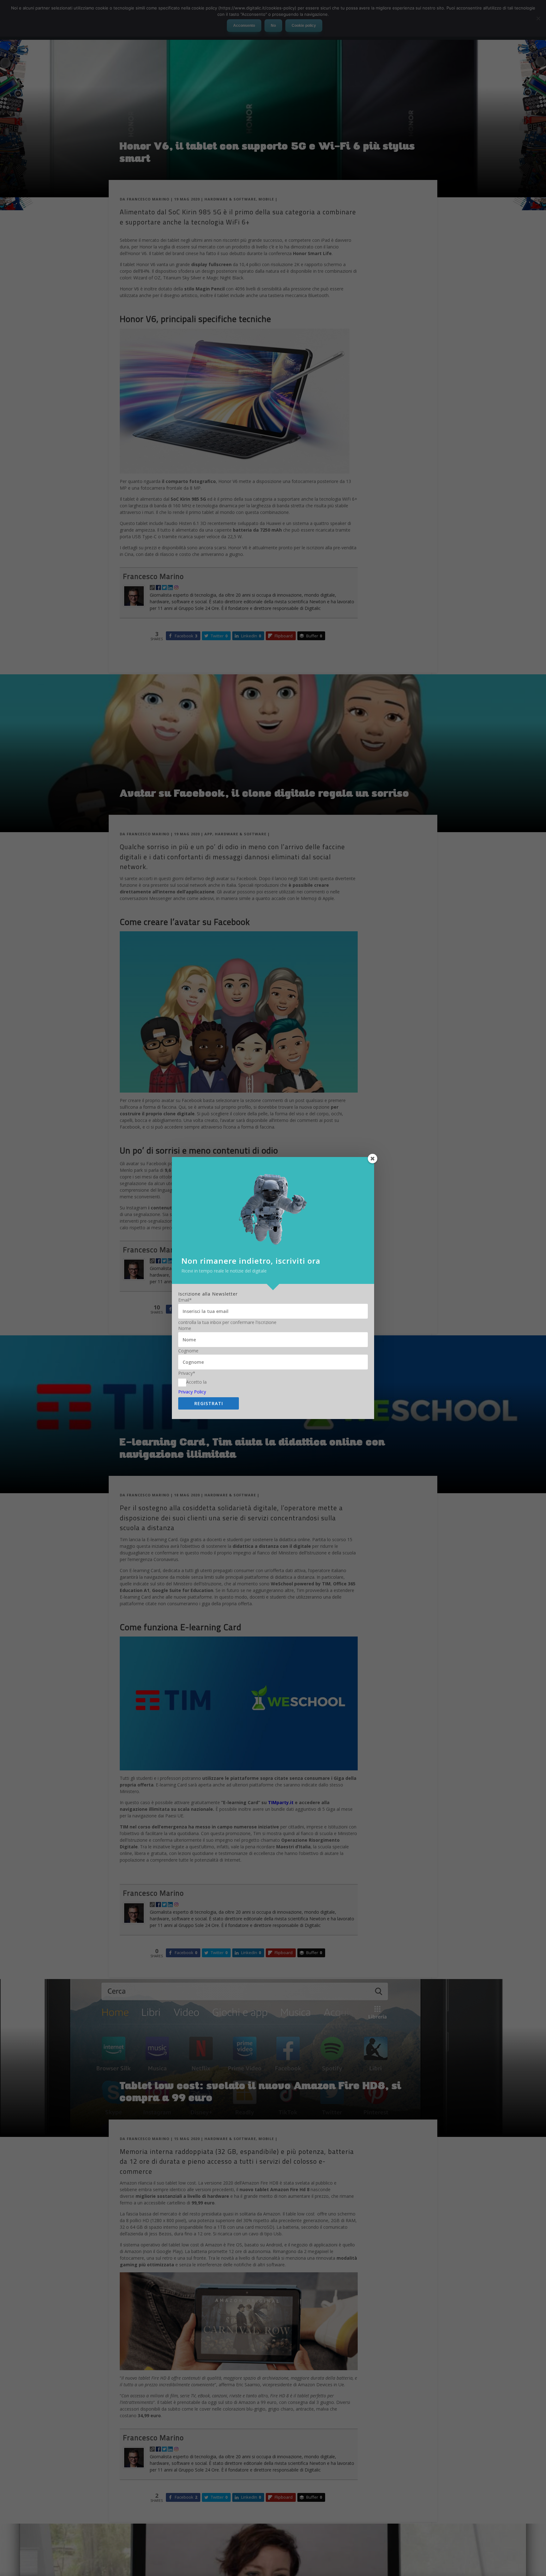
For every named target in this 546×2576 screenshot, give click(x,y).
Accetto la (196, 1382)
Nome (185, 1328)
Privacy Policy (192, 1392)
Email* (185, 1300)
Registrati (209, 1403)
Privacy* (187, 1373)
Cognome (188, 1351)
